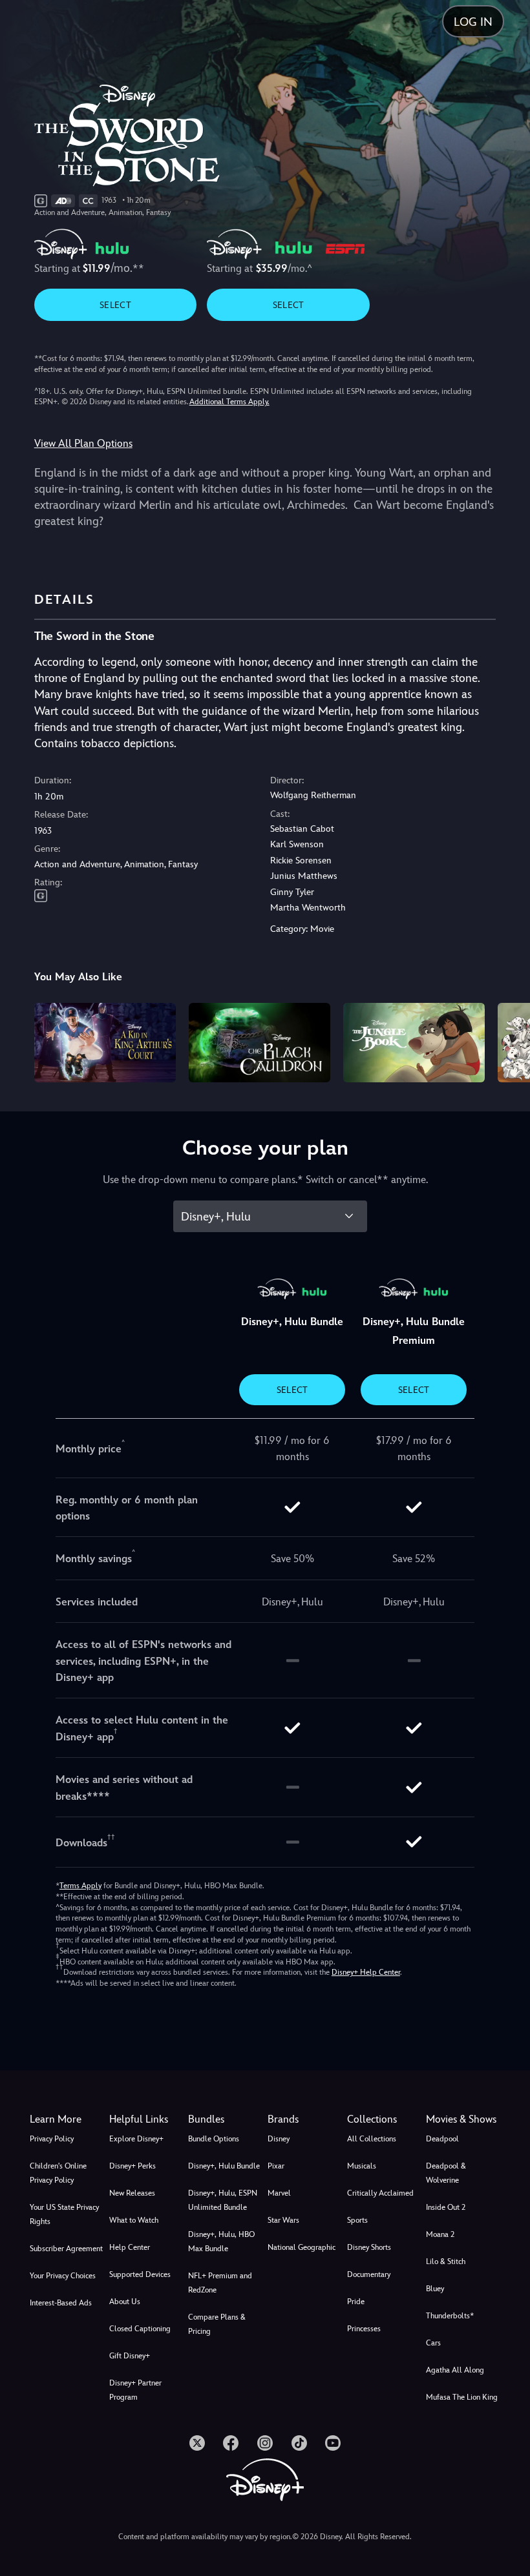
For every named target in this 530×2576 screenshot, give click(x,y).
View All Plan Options (83, 443)
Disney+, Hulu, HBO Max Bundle (221, 2241)
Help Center (130, 2247)
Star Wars (283, 2220)
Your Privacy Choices (63, 2276)
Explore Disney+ (136, 2139)
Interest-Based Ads (61, 2303)
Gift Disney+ (130, 2356)
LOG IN (473, 22)
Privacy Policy (52, 2139)
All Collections (372, 2139)
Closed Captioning (140, 2329)
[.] (197, 2443)
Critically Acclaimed (380, 2193)
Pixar (276, 2166)
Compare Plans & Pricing (217, 2324)
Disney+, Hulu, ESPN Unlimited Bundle (223, 2200)
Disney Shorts (369, 2247)
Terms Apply (80, 1886)
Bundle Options (214, 2139)
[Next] (508, 1041)
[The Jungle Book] (414, 1043)
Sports (357, 2220)
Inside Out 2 (446, 2207)
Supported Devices (140, 2274)
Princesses (364, 2329)
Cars (433, 2343)
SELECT (115, 305)
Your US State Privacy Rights (64, 2214)
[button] (146, 2119)
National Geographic (302, 2247)
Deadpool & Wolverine (446, 2173)
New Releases (132, 2193)
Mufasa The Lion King (462, 2397)
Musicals (362, 2166)
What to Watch (134, 2220)
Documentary (369, 2274)
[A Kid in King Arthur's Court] (105, 1043)
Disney (279, 2139)
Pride (356, 2302)
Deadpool (442, 2139)
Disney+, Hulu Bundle (224, 2166)
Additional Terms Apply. (229, 402)
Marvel (279, 2193)
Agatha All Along (455, 2370)
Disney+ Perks (132, 2166)
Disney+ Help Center (366, 1972)
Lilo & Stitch (446, 2262)
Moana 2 (440, 2234)
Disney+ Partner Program (135, 2390)
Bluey (435, 2289)
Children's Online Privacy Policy (58, 2173)
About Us (125, 2302)
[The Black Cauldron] (260, 1043)
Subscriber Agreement (66, 2249)
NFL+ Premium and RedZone (220, 2283)
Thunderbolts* (450, 2316)
